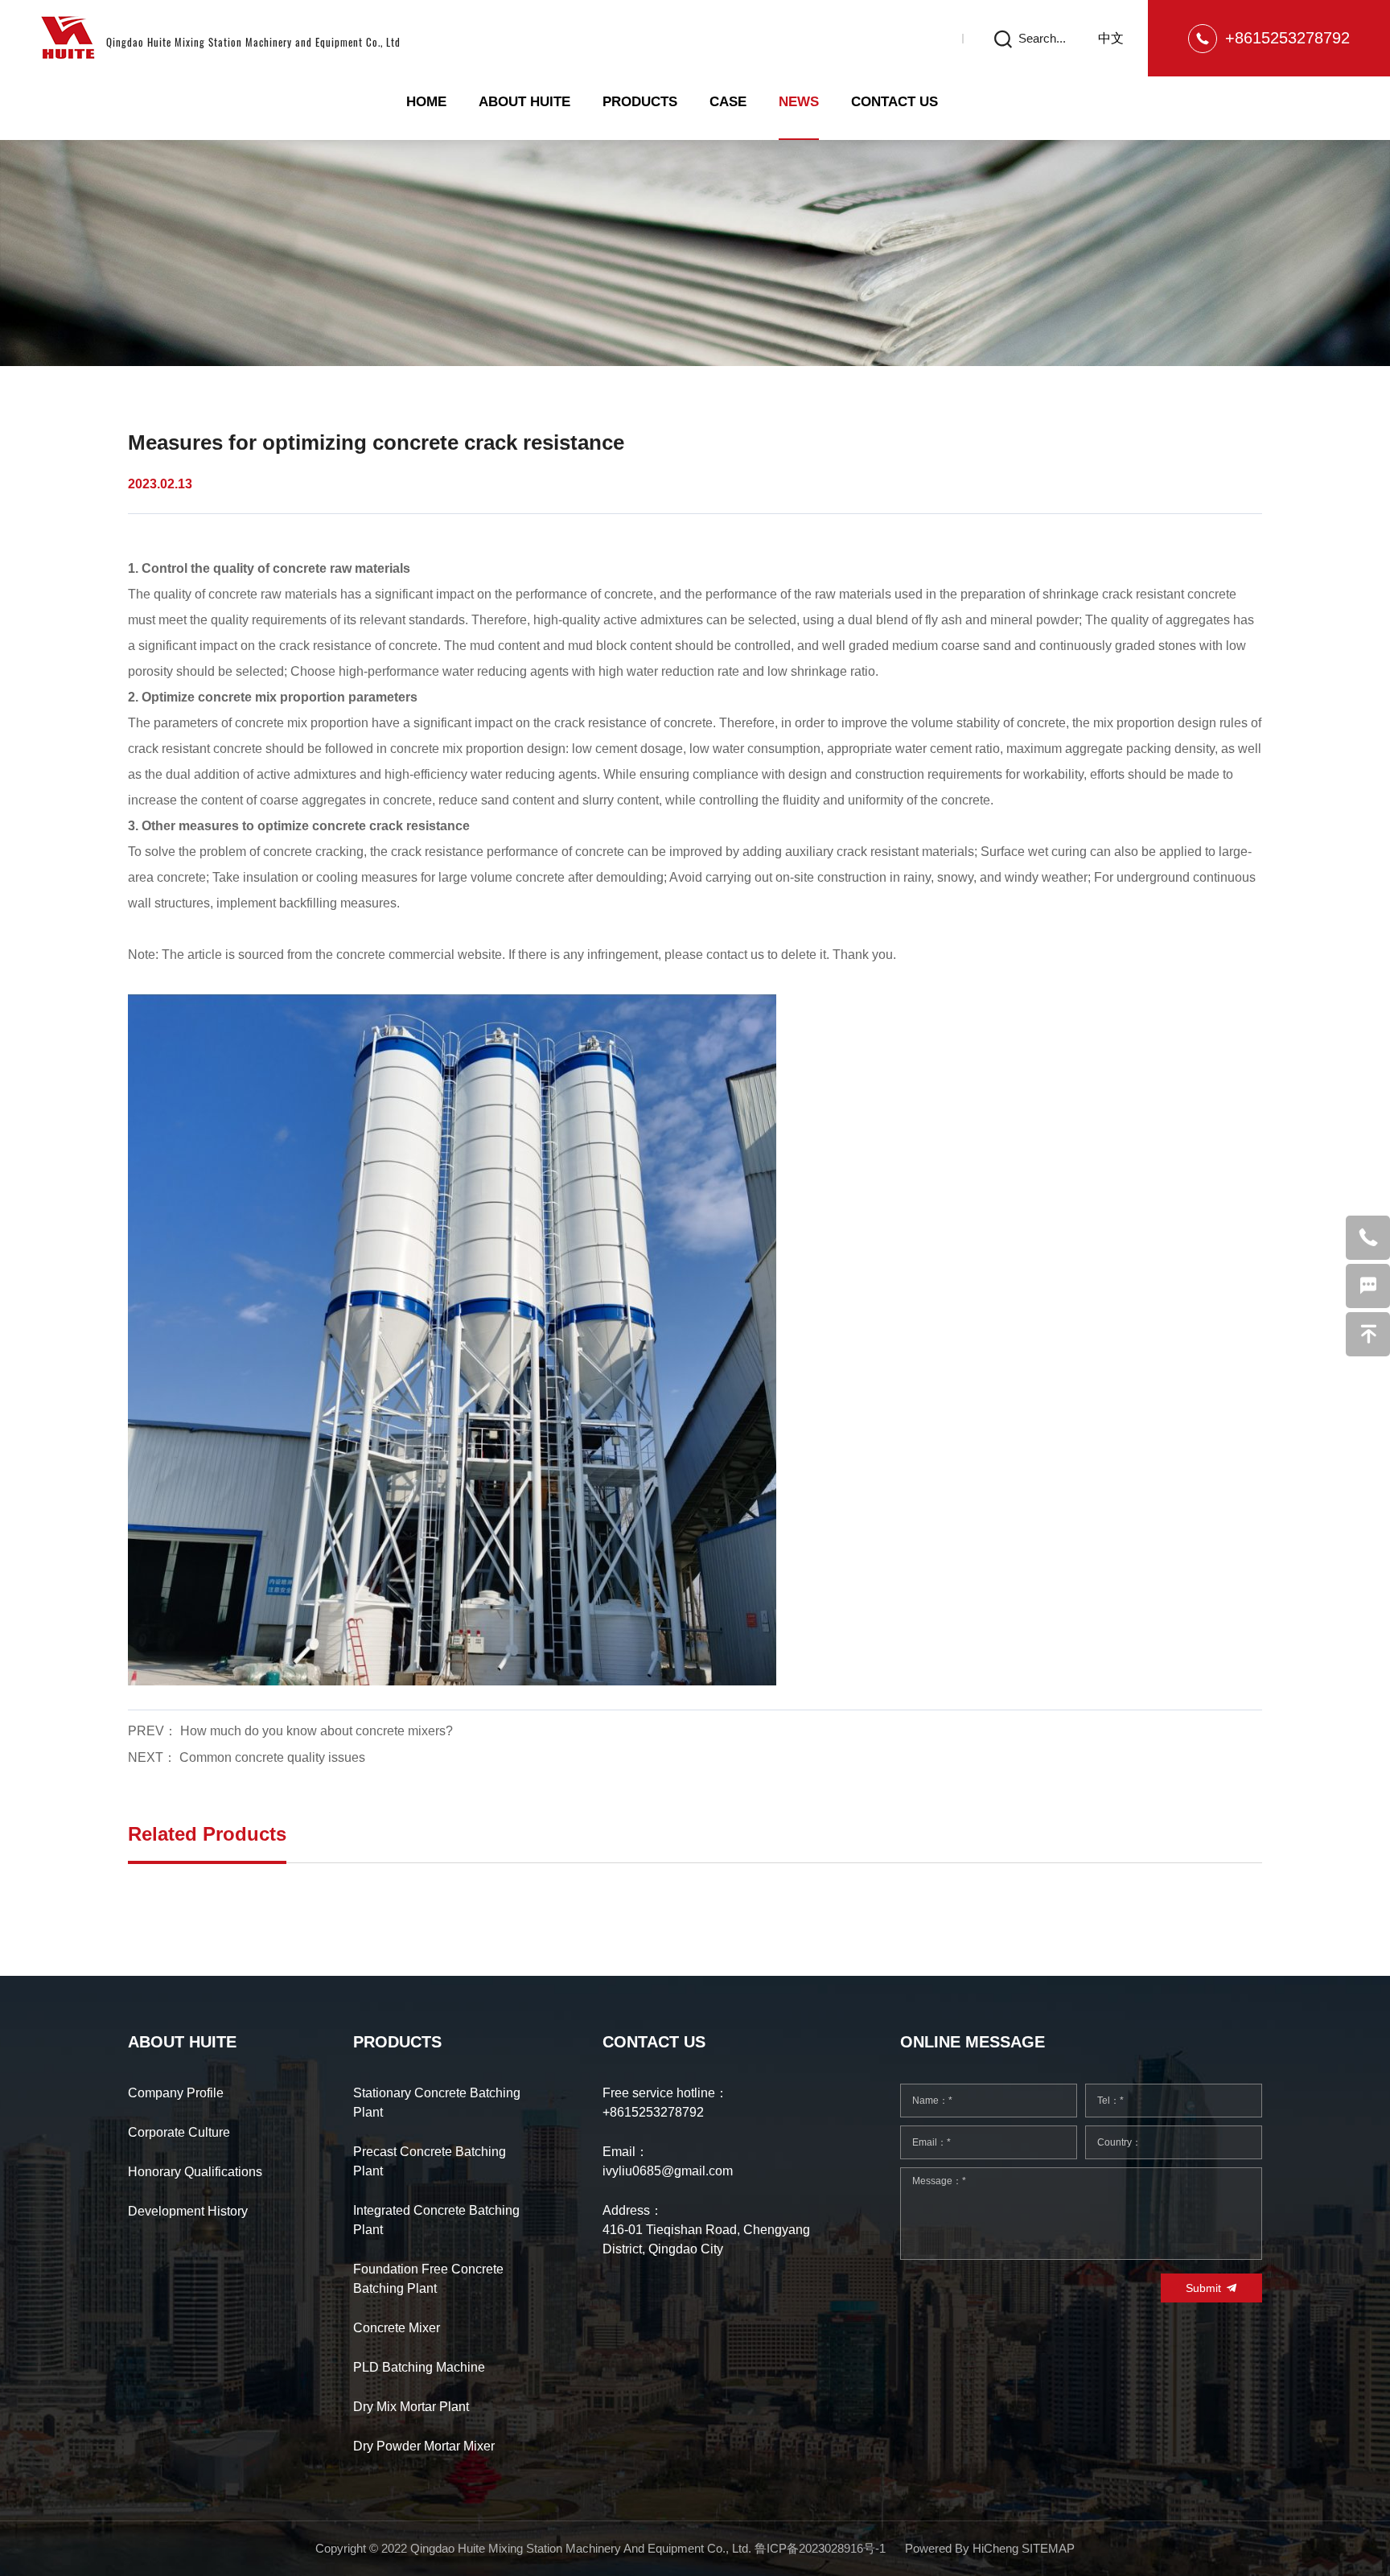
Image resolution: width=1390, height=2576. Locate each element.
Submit (1203, 2288)
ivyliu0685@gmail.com (668, 2171)
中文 (1111, 38)
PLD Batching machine (419, 2367)
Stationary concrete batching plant (437, 2103)
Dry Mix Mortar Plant (411, 2407)
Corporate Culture (179, 2132)
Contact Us (894, 102)
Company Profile (176, 2093)
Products (640, 102)
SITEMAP (1048, 2548)
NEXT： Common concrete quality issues (247, 1757)
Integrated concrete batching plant (436, 2220)
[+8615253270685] (1368, 1238)
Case (728, 102)
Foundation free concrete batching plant (428, 2279)
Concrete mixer (397, 2328)
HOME (426, 102)
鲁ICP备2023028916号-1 (820, 2548)
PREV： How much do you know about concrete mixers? (290, 1731)
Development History (188, 2211)
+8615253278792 (1287, 38)
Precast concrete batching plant (430, 2161)
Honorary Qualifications (195, 2172)
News (799, 102)
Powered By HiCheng (963, 2548)
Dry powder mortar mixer (424, 2446)
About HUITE (524, 102)
